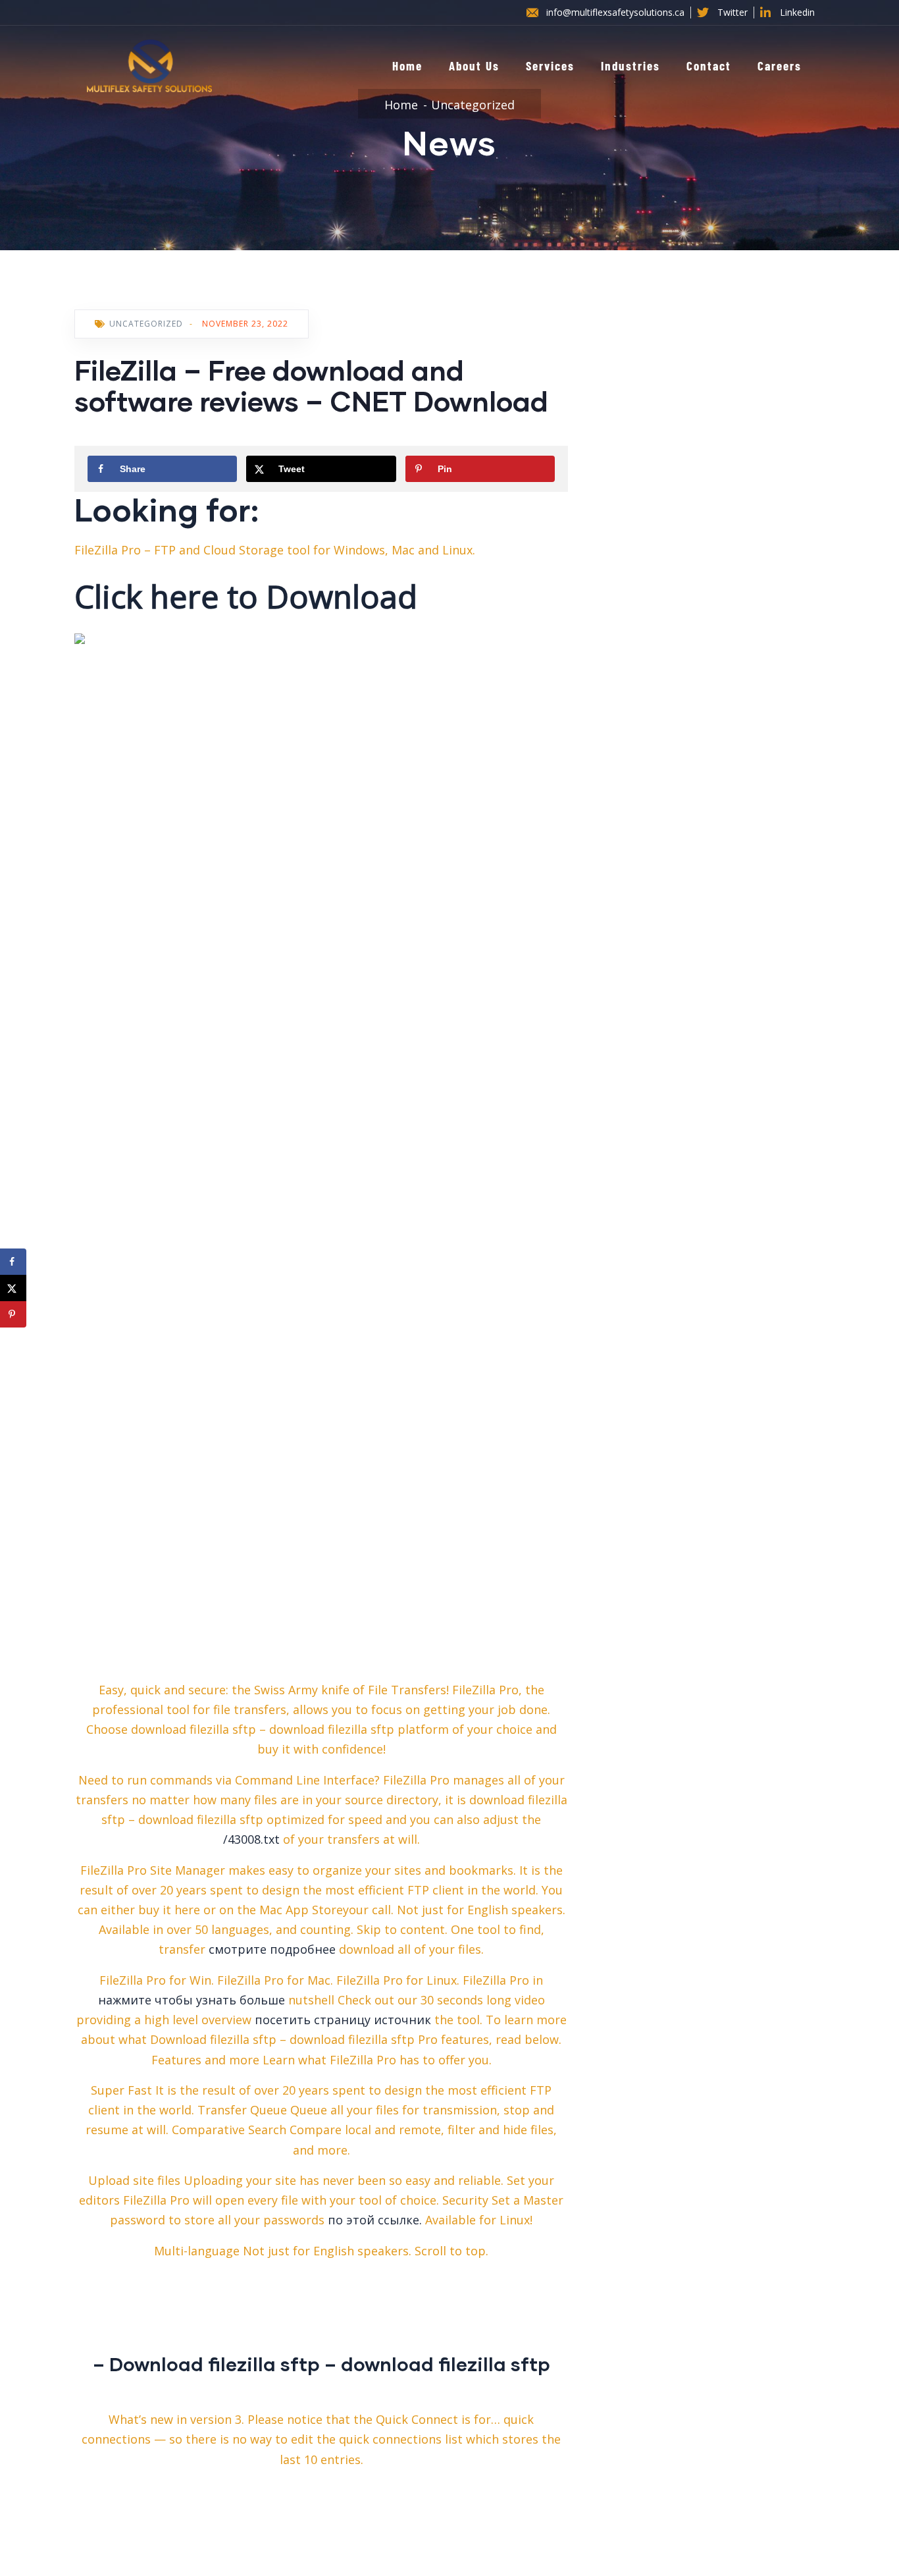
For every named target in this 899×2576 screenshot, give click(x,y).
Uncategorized (473, 105)
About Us (474, 66)
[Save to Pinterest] (13, 1314)
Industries (630, 66)
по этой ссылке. (375, 2220)
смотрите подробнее (272, 1949)
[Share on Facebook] (13, 1262)
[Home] (149, 66)
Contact (709, 66)
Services (550, 66)
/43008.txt (251, 1839)
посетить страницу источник (343, 2020)
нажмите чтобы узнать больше (192, 2000)
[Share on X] (13, 1288)
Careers (780, 66)
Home (407, 66)
